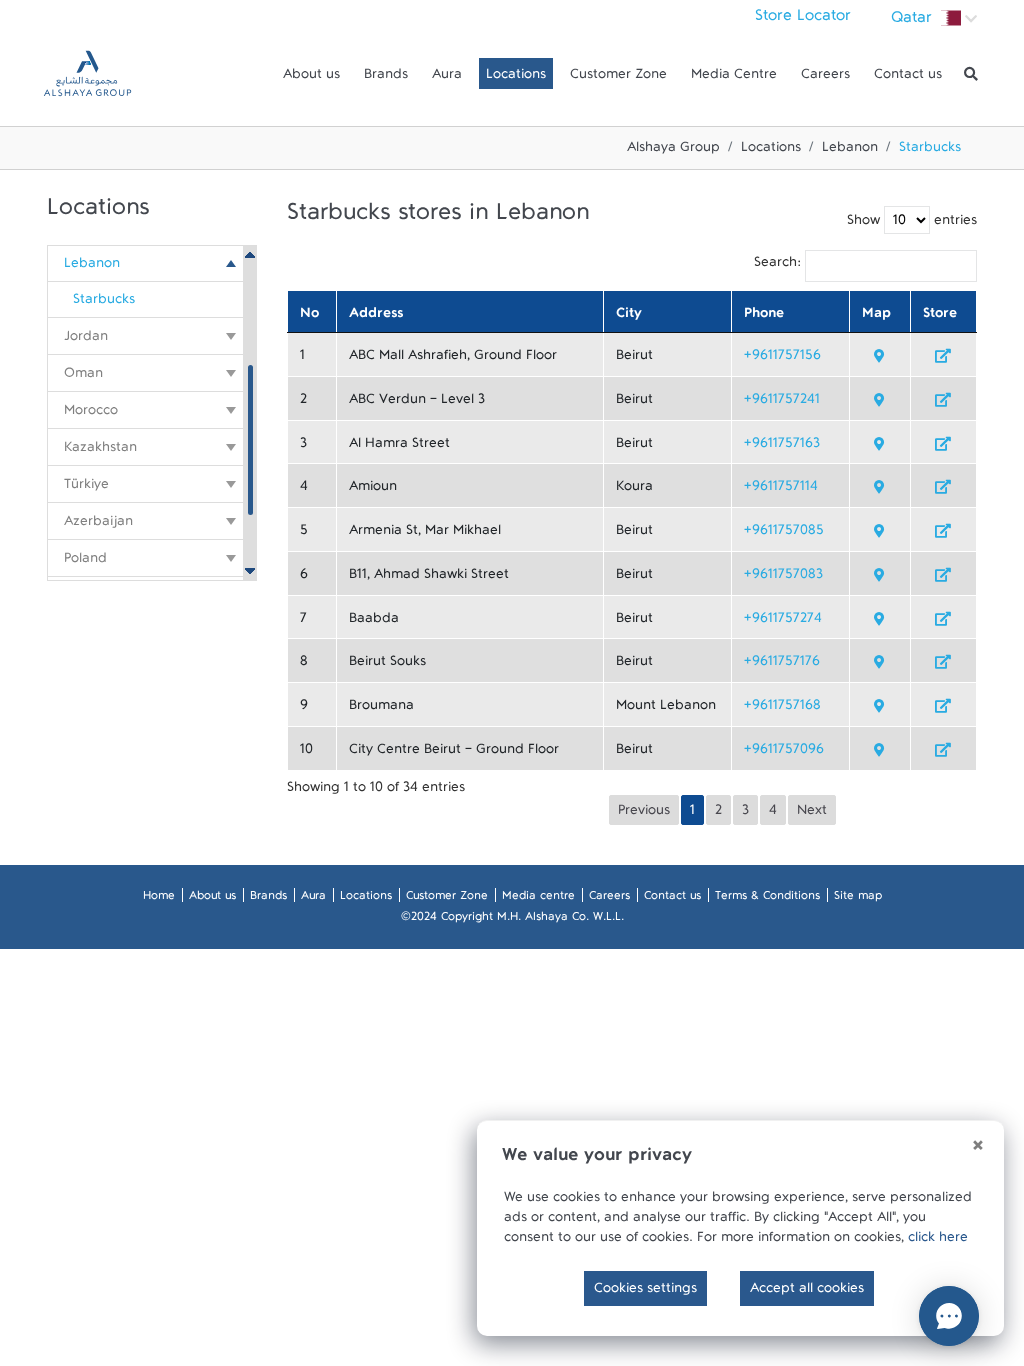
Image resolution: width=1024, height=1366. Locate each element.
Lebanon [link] (92, 267)
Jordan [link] (86, 340)
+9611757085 (784, 534)
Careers (825, 78)
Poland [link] (85, 562)
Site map (858, 899)
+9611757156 (782, 359)
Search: (778, 266)
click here (938, 1241)
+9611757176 (782, 665)
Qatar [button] (914, 22)
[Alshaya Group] (87, 73)
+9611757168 (782, 709)
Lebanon (850, 151)
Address (376, 317)
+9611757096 (784, 753)
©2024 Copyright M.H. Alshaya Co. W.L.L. (512, 920)
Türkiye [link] (86, 488)
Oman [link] (83, 377)
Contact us (908, 78)
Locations (516, 78)
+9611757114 (781, 490)
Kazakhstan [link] (100, 451)
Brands (386, 78)
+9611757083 (783, 578)
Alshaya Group (673, 151)
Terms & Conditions (767, 899)
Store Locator (803, 20)
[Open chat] (949, 1316)
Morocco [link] (91, 414)
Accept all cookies (807, 1292)
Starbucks (104, 303)
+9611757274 (783, 622)
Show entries (912, 224)
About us (311, 78)
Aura (447, 78)
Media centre (538, 899)
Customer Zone (618, 78)
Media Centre (734, 78)
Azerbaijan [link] (98, 525)
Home (159, 899)
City (629, 317)
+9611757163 (782, 447)
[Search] (971, 74)
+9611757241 (782, 403)
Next (812, 814)
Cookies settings (645, 1292)
